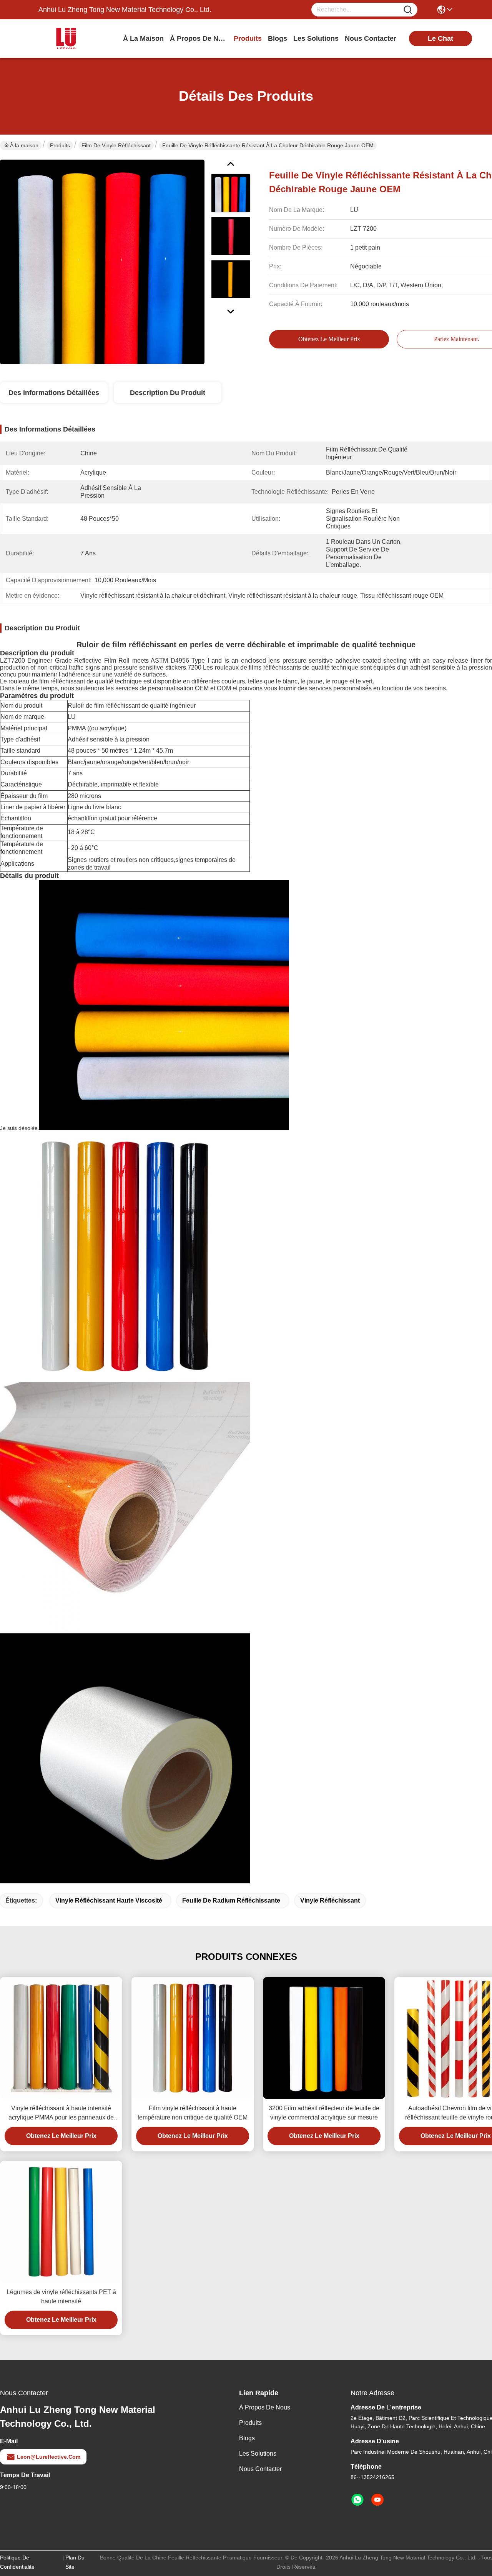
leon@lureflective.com (49, 2457)
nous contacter (371, 38)
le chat (440, 38)
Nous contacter (260, 2469)
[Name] (408, 10)
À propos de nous (199, 38)
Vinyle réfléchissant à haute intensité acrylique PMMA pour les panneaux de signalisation (61, 2114)
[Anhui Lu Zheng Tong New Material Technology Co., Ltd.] (81, 38)
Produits (60, 145)
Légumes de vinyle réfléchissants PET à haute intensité (61, 2297)
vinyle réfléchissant (330, 1900)
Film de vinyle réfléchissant (116, 145)
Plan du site (75, 2562)
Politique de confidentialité (17, 2562)
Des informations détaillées (54, 393)
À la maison (143, 38)
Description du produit (168, 393)
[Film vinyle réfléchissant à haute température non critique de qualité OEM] (193, 2038)
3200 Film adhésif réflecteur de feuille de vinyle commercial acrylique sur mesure (324, 2113)
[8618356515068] (357, 2500)
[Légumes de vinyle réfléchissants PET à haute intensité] (61, 2222)
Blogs (247, 2438)
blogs (278, 38)
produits (248, 38)
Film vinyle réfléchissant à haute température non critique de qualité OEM (193, 2113)
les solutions (316, 38)
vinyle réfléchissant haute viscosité (109, 1900)
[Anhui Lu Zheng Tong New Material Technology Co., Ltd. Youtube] (377, 2500)
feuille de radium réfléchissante (231, 1900)
